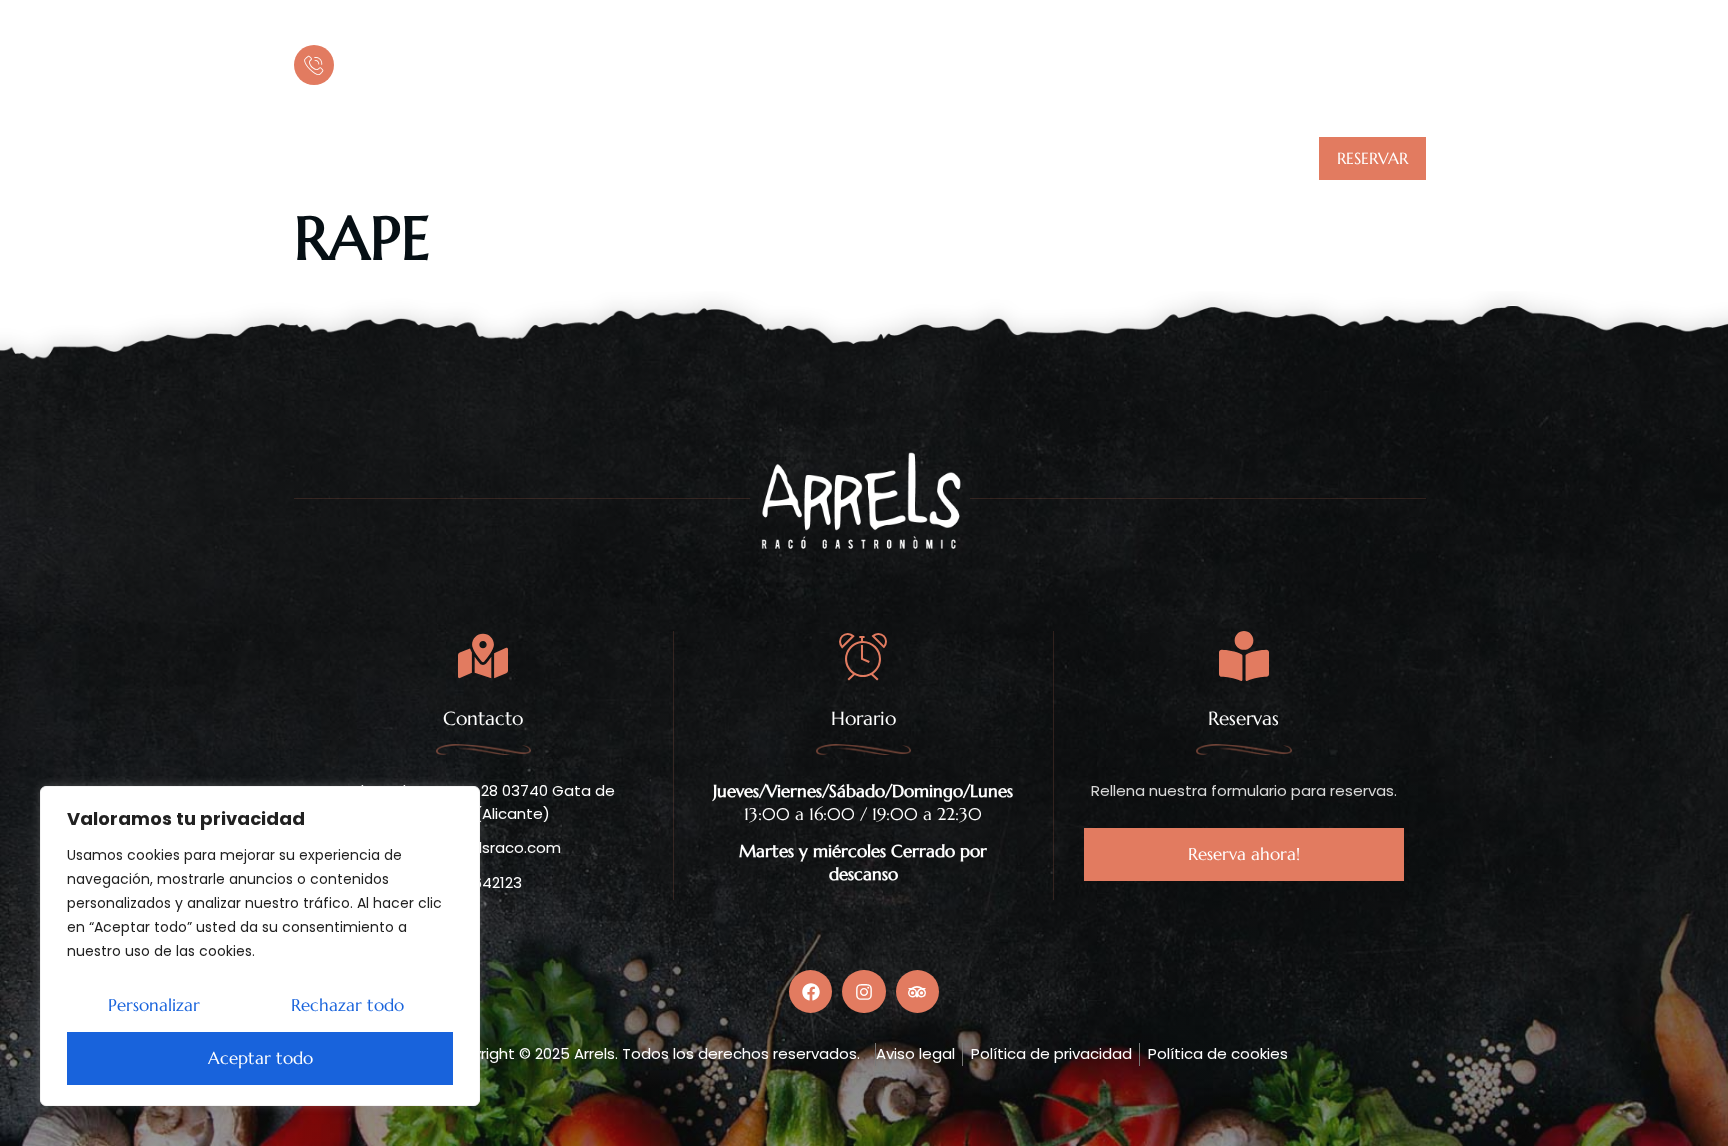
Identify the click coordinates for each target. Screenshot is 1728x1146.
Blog (1065, 158)
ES (1396, 59)
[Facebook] (310, 159)
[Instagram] (342, 159)
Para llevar (968, 158)
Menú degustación (816, 158)
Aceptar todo (260, 1058)
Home (597, 158)
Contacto (1159, 158)
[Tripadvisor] (374, 159)
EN (1417, 59)
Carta (682, 158)
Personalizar (154, 1005)
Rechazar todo (347, 1005)
